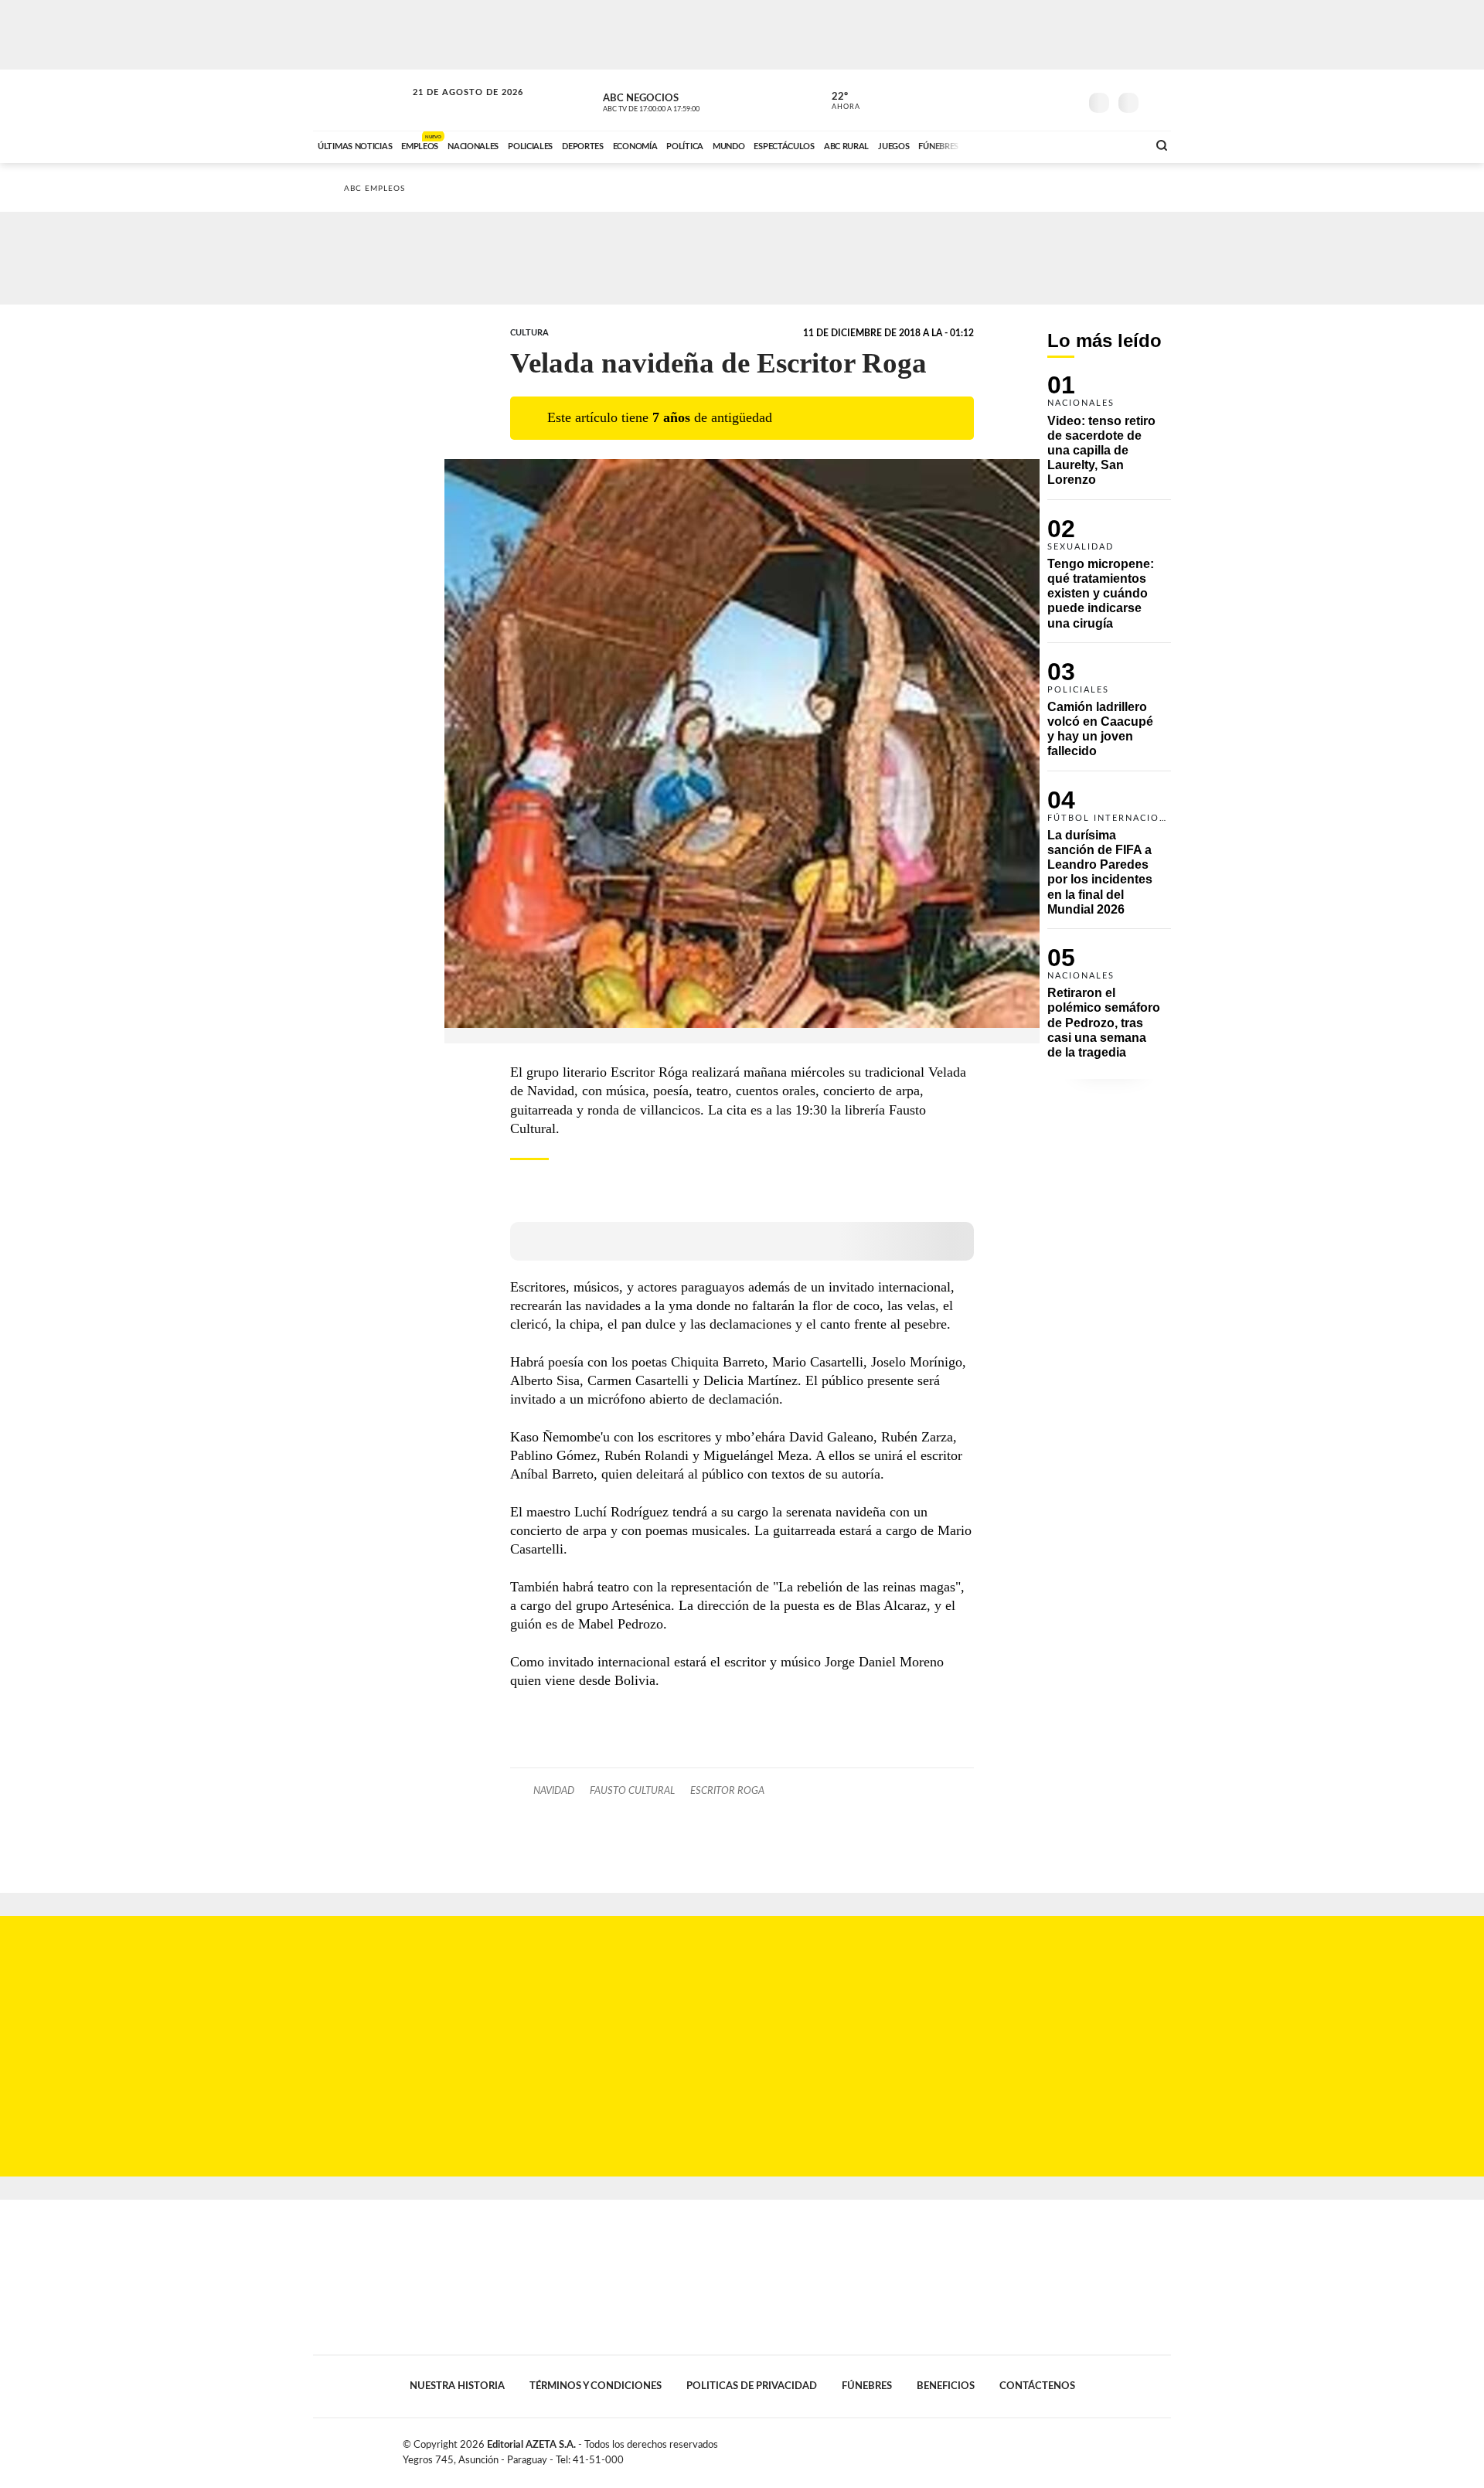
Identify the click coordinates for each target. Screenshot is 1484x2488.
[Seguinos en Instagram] (1067, 100)
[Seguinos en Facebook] (998, 100)
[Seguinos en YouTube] (1044, 100)
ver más (837, 101)
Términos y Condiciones (596, 2386)
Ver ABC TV (680, 100)
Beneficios (946, 2386)
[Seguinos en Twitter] (1021, 100)
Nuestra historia (457, 2386)
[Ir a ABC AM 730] (1053, 145)
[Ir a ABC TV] (1011, 145)
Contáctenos (1037, 2386)
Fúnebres (867, 2386)
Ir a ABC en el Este (454, 107)
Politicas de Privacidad (752, 2386)
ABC (361, 100)
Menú (1157, 101)
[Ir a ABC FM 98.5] (1115, 145)
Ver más (1109, 437)
